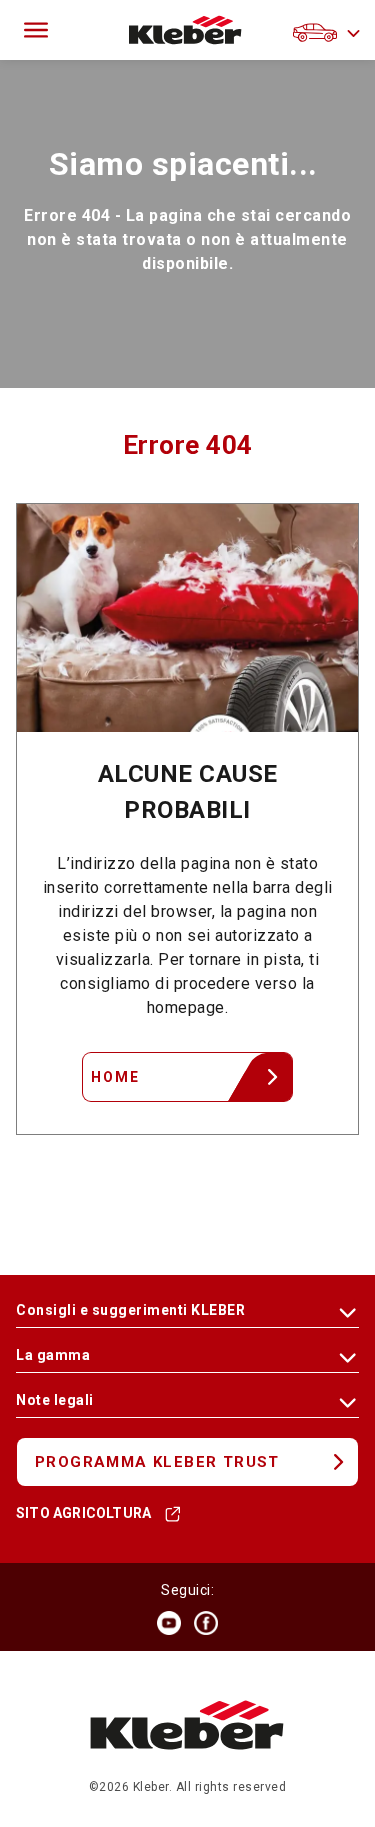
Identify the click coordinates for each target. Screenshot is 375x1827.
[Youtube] (169, 1623)
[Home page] (185, 30)
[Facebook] (206, 1623)
